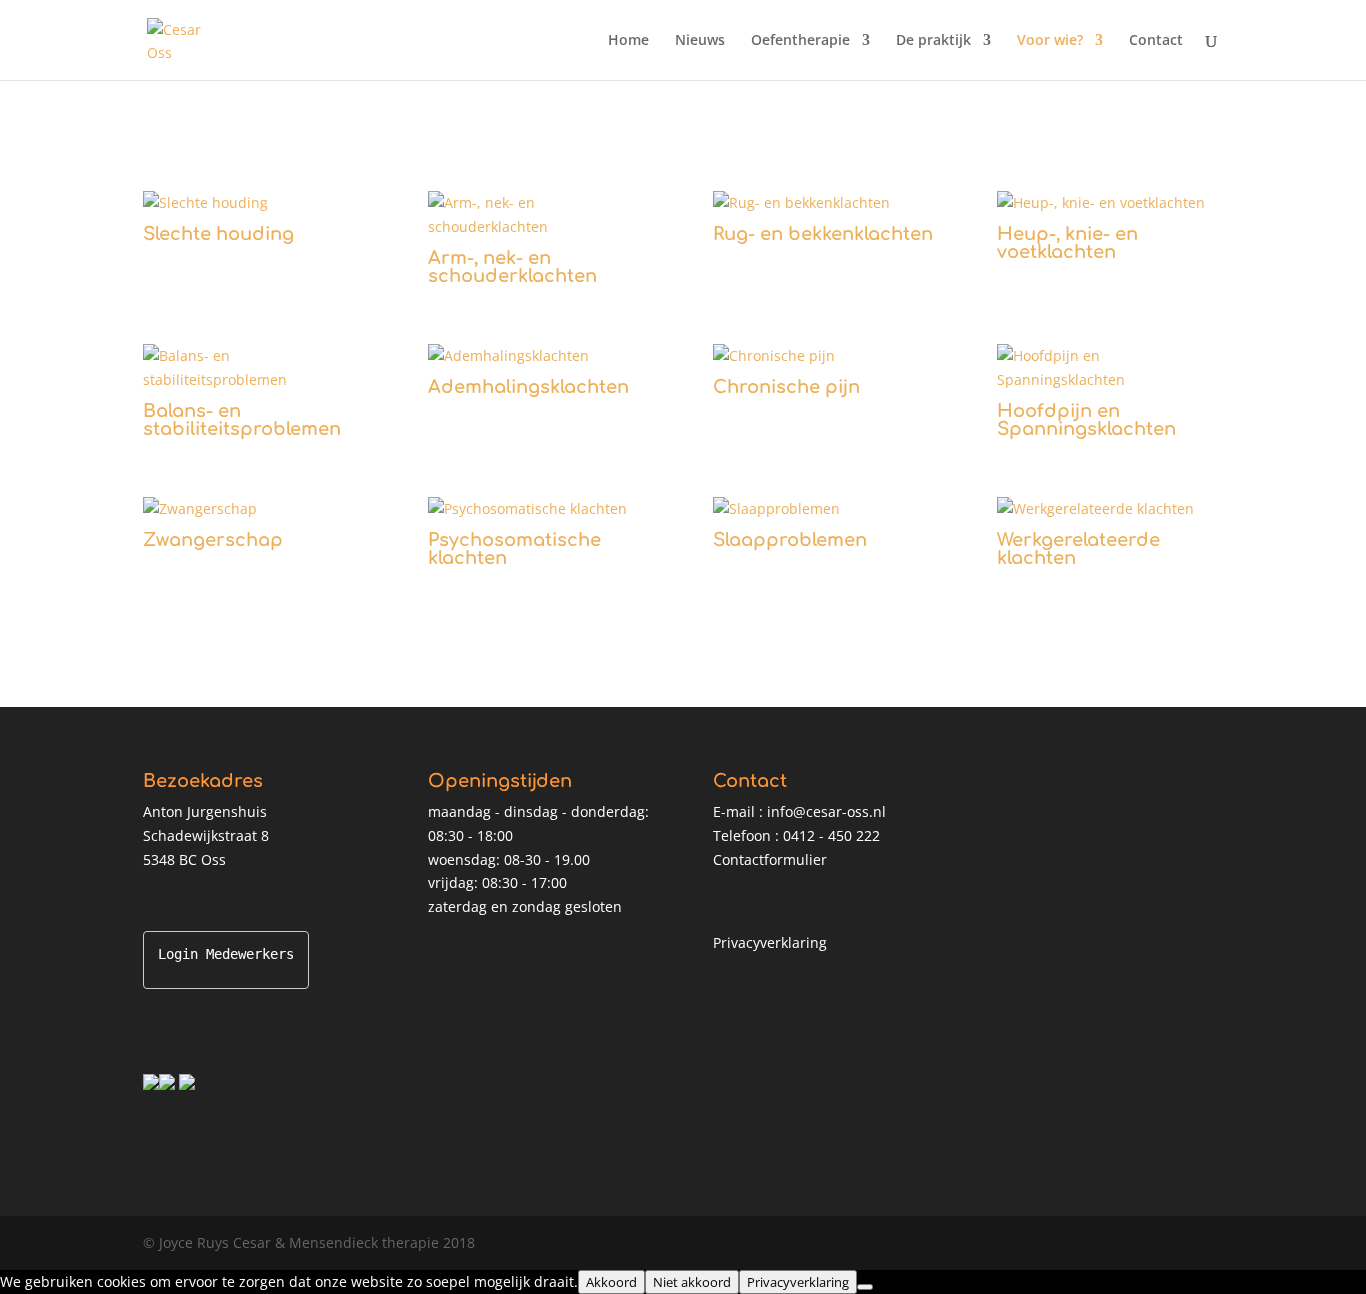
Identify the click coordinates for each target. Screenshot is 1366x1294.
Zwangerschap (213, 540)
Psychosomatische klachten (514, 549)
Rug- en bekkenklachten (823, 234)
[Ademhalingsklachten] (540, 356)
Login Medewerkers (226, 954)
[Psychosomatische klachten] (540, 509)
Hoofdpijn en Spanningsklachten (1086, 420)
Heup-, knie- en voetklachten (1067, 243)
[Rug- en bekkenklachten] (825, 203)
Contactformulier (770, 859)
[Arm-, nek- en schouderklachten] (540, 215)
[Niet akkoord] (865, 1287)
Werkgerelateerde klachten (1078, 549)
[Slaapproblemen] (825, 509)
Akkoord (611, 1282)
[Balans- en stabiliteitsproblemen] (255, 368)
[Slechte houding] (255, 203)
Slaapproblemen (790, 540)
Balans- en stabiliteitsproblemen (242, 420)
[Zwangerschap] (255, 509)
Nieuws (700, 41)
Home (628, 41)
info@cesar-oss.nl (826, 811)
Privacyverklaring (770, 942)
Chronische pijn (786, 387)
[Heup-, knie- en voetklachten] (1109, 203)
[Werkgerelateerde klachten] (1109, 509)
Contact (1156, 41)
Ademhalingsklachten (528, 387)
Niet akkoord (692, 1282)
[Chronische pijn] (825, 356)
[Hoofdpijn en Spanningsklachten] (1109, 368)
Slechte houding (218, 234)
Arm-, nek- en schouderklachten (512, 267)
